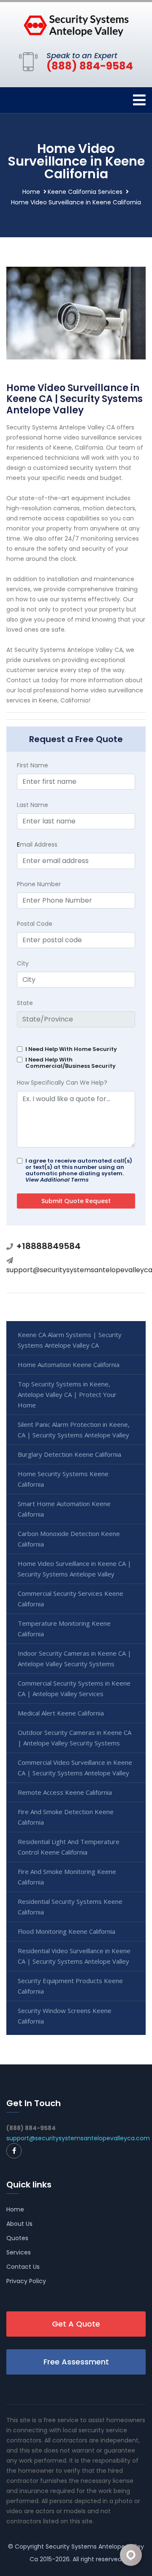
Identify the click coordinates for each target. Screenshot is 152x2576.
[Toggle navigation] (139, 100)
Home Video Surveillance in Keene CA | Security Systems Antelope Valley (75, 1569)
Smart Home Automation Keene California (64, 1509)
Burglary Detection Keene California (69, 1454)
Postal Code (35, 924)
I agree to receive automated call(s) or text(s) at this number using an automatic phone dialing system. (79, 1170)
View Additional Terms (57, 1180)
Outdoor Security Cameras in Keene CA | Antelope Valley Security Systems (75, 1738)
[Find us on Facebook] (14, 2151)
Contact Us (23, 2267)
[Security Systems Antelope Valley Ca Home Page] (76, 25)
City (23, 963)
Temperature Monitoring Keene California (64, 1628)
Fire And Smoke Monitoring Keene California (67, 1877)
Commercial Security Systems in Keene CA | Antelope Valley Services (74, 1688)
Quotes (17, 2238)
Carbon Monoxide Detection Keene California (69, 1539)
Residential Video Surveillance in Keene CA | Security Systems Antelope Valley (74, 1956)
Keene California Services (85, 192)
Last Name (33, 805)
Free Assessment (76, 2362)
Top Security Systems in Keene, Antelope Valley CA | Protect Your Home (67, 1394)
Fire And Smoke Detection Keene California (66, 1817)
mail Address (37, 844)
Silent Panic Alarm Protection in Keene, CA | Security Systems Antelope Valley (74, 1430)
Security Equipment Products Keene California (70, 1986)
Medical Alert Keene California (61, 1713)
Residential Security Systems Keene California (70, 1907)
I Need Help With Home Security (71, 1049)
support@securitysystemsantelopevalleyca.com (78, 2138)
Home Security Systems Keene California (63, 1479)
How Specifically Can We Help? (62, 1083)
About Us (19, 2224)
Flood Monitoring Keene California (66, 1931)
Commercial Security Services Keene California (71, 1599)
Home (31, 192)
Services (19, 2252)
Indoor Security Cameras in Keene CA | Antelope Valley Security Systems (75, 1658)
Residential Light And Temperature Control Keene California (69, 1847)
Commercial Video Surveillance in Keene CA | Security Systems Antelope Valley (75, 1768)
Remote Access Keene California (65, 1792)
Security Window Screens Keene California (65, 2016)
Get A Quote (76, 2324)
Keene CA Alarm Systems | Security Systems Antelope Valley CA (70, 1340)
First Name (33, 765)
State (25, 1003)
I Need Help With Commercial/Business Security (71, 1063)
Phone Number (39, 884)
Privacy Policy (26, 2281)
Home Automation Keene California (69, 1364)
